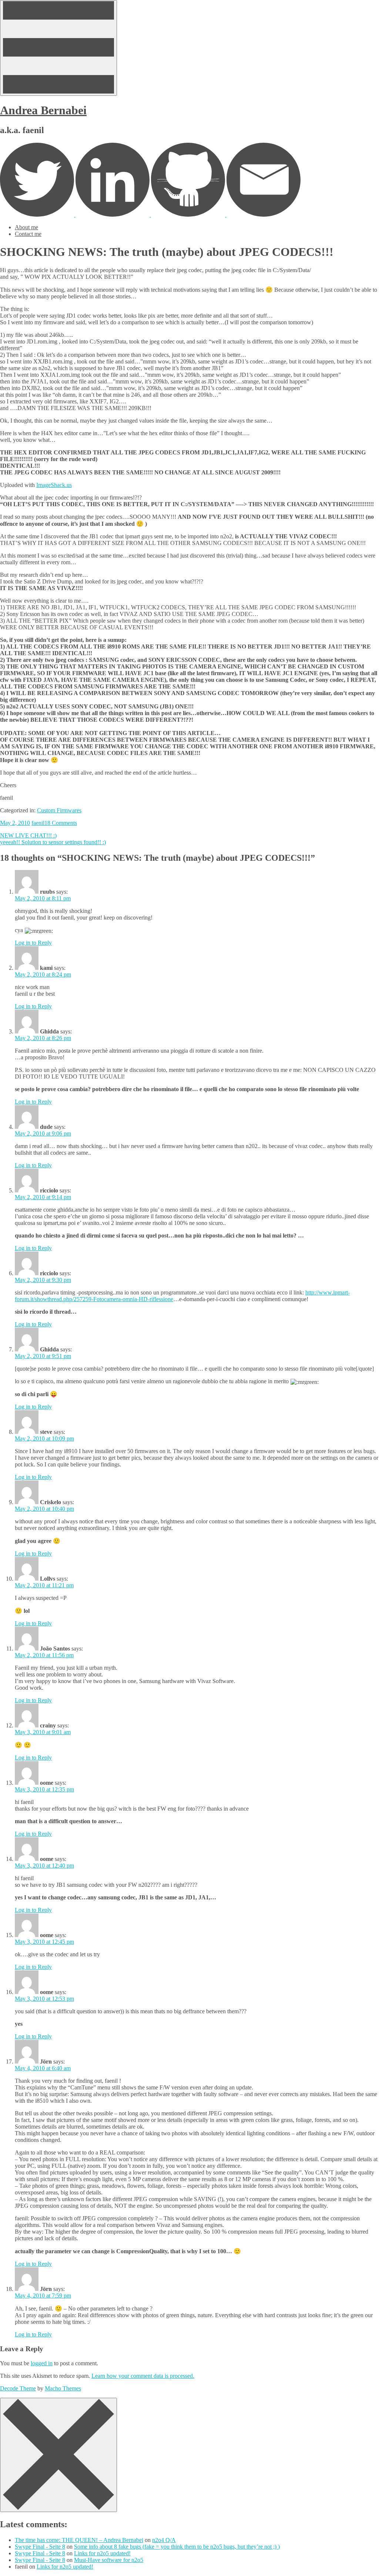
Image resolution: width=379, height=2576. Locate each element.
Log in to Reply (33, 943)
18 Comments (61, 823)
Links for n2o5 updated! (102, 2553)
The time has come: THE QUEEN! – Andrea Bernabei (79, 2540)
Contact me (28, 234)
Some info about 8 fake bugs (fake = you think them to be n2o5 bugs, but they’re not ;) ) (177, 2547)
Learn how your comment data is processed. (143, 2376)
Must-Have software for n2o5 (109, 2560)
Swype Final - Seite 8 (40, 2547)
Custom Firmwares (59, 810)
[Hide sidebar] (58, 2455)
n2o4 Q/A (164, 2540)
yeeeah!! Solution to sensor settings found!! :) (53, 842)
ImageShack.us (54, 485)
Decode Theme (18, 2388)
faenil (38, 823)
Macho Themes (63, 2388)
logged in (42, 2363)
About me (26, 227)
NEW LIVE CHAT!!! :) (28, 835)
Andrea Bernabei (43, 110)
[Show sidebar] (58, 48)
